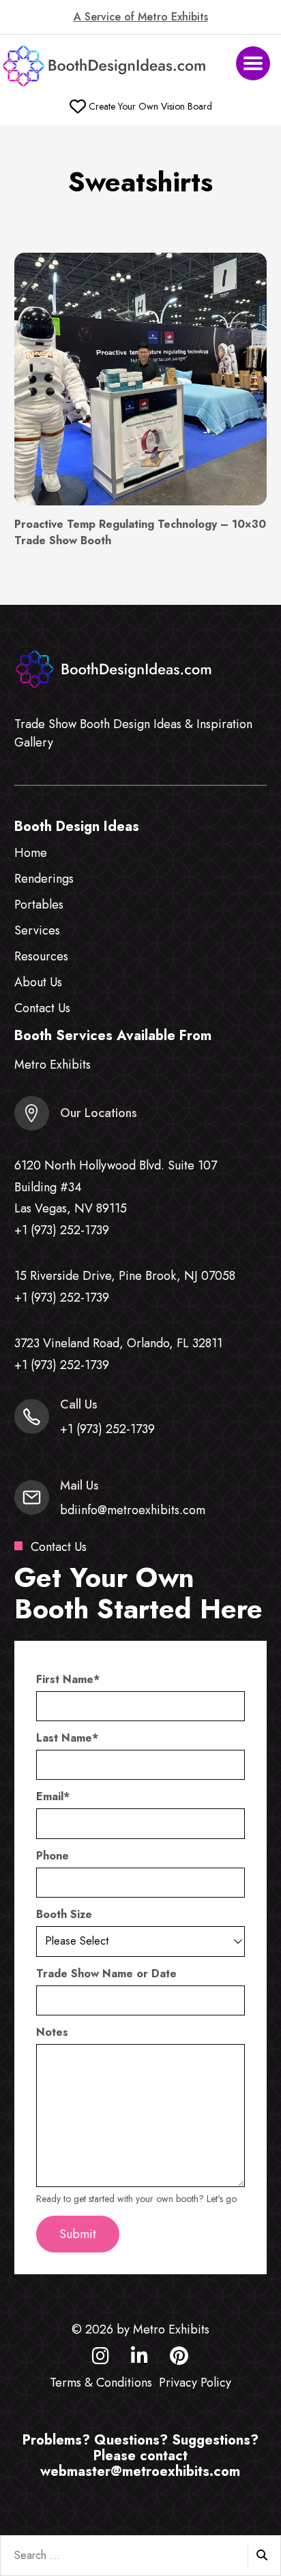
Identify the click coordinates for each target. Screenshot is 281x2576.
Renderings (44, 879)
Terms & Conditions (101, 2383)
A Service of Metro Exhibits (141, 17)
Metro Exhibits (53, 1065)
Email (53, 1797)
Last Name (67, 1738)
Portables (39, 905)
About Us (38, 982)
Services (37, 930)
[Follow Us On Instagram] (101, 2359)
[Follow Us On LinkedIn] (139, 2359)
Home (31, 853)
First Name (68, 1680)
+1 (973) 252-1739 (62, 1230)
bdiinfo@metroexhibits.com (133, 1510)
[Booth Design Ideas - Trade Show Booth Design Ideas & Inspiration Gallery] (105, 66)
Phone (53, 1856)
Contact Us (42, 1008)
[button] (253, 63)
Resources (41, 956)
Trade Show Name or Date (106, 1974)
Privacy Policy (195, 2383)
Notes (52, 2032)
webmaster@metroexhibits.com (140, 2471)
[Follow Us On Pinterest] (179, 2359)
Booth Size (64, 1915)
